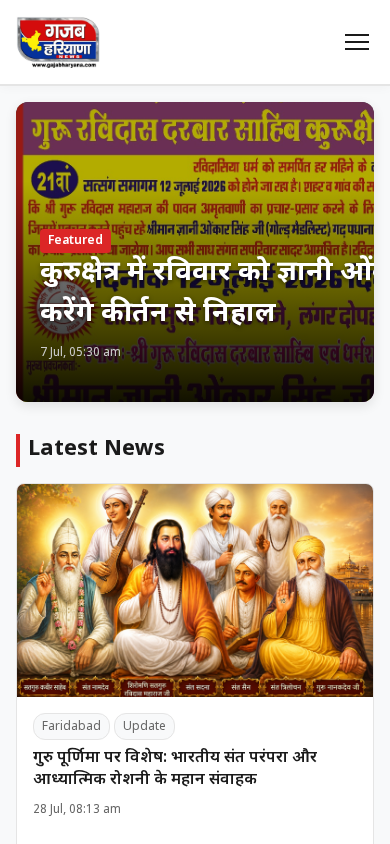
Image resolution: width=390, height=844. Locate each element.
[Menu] (357, 42)
